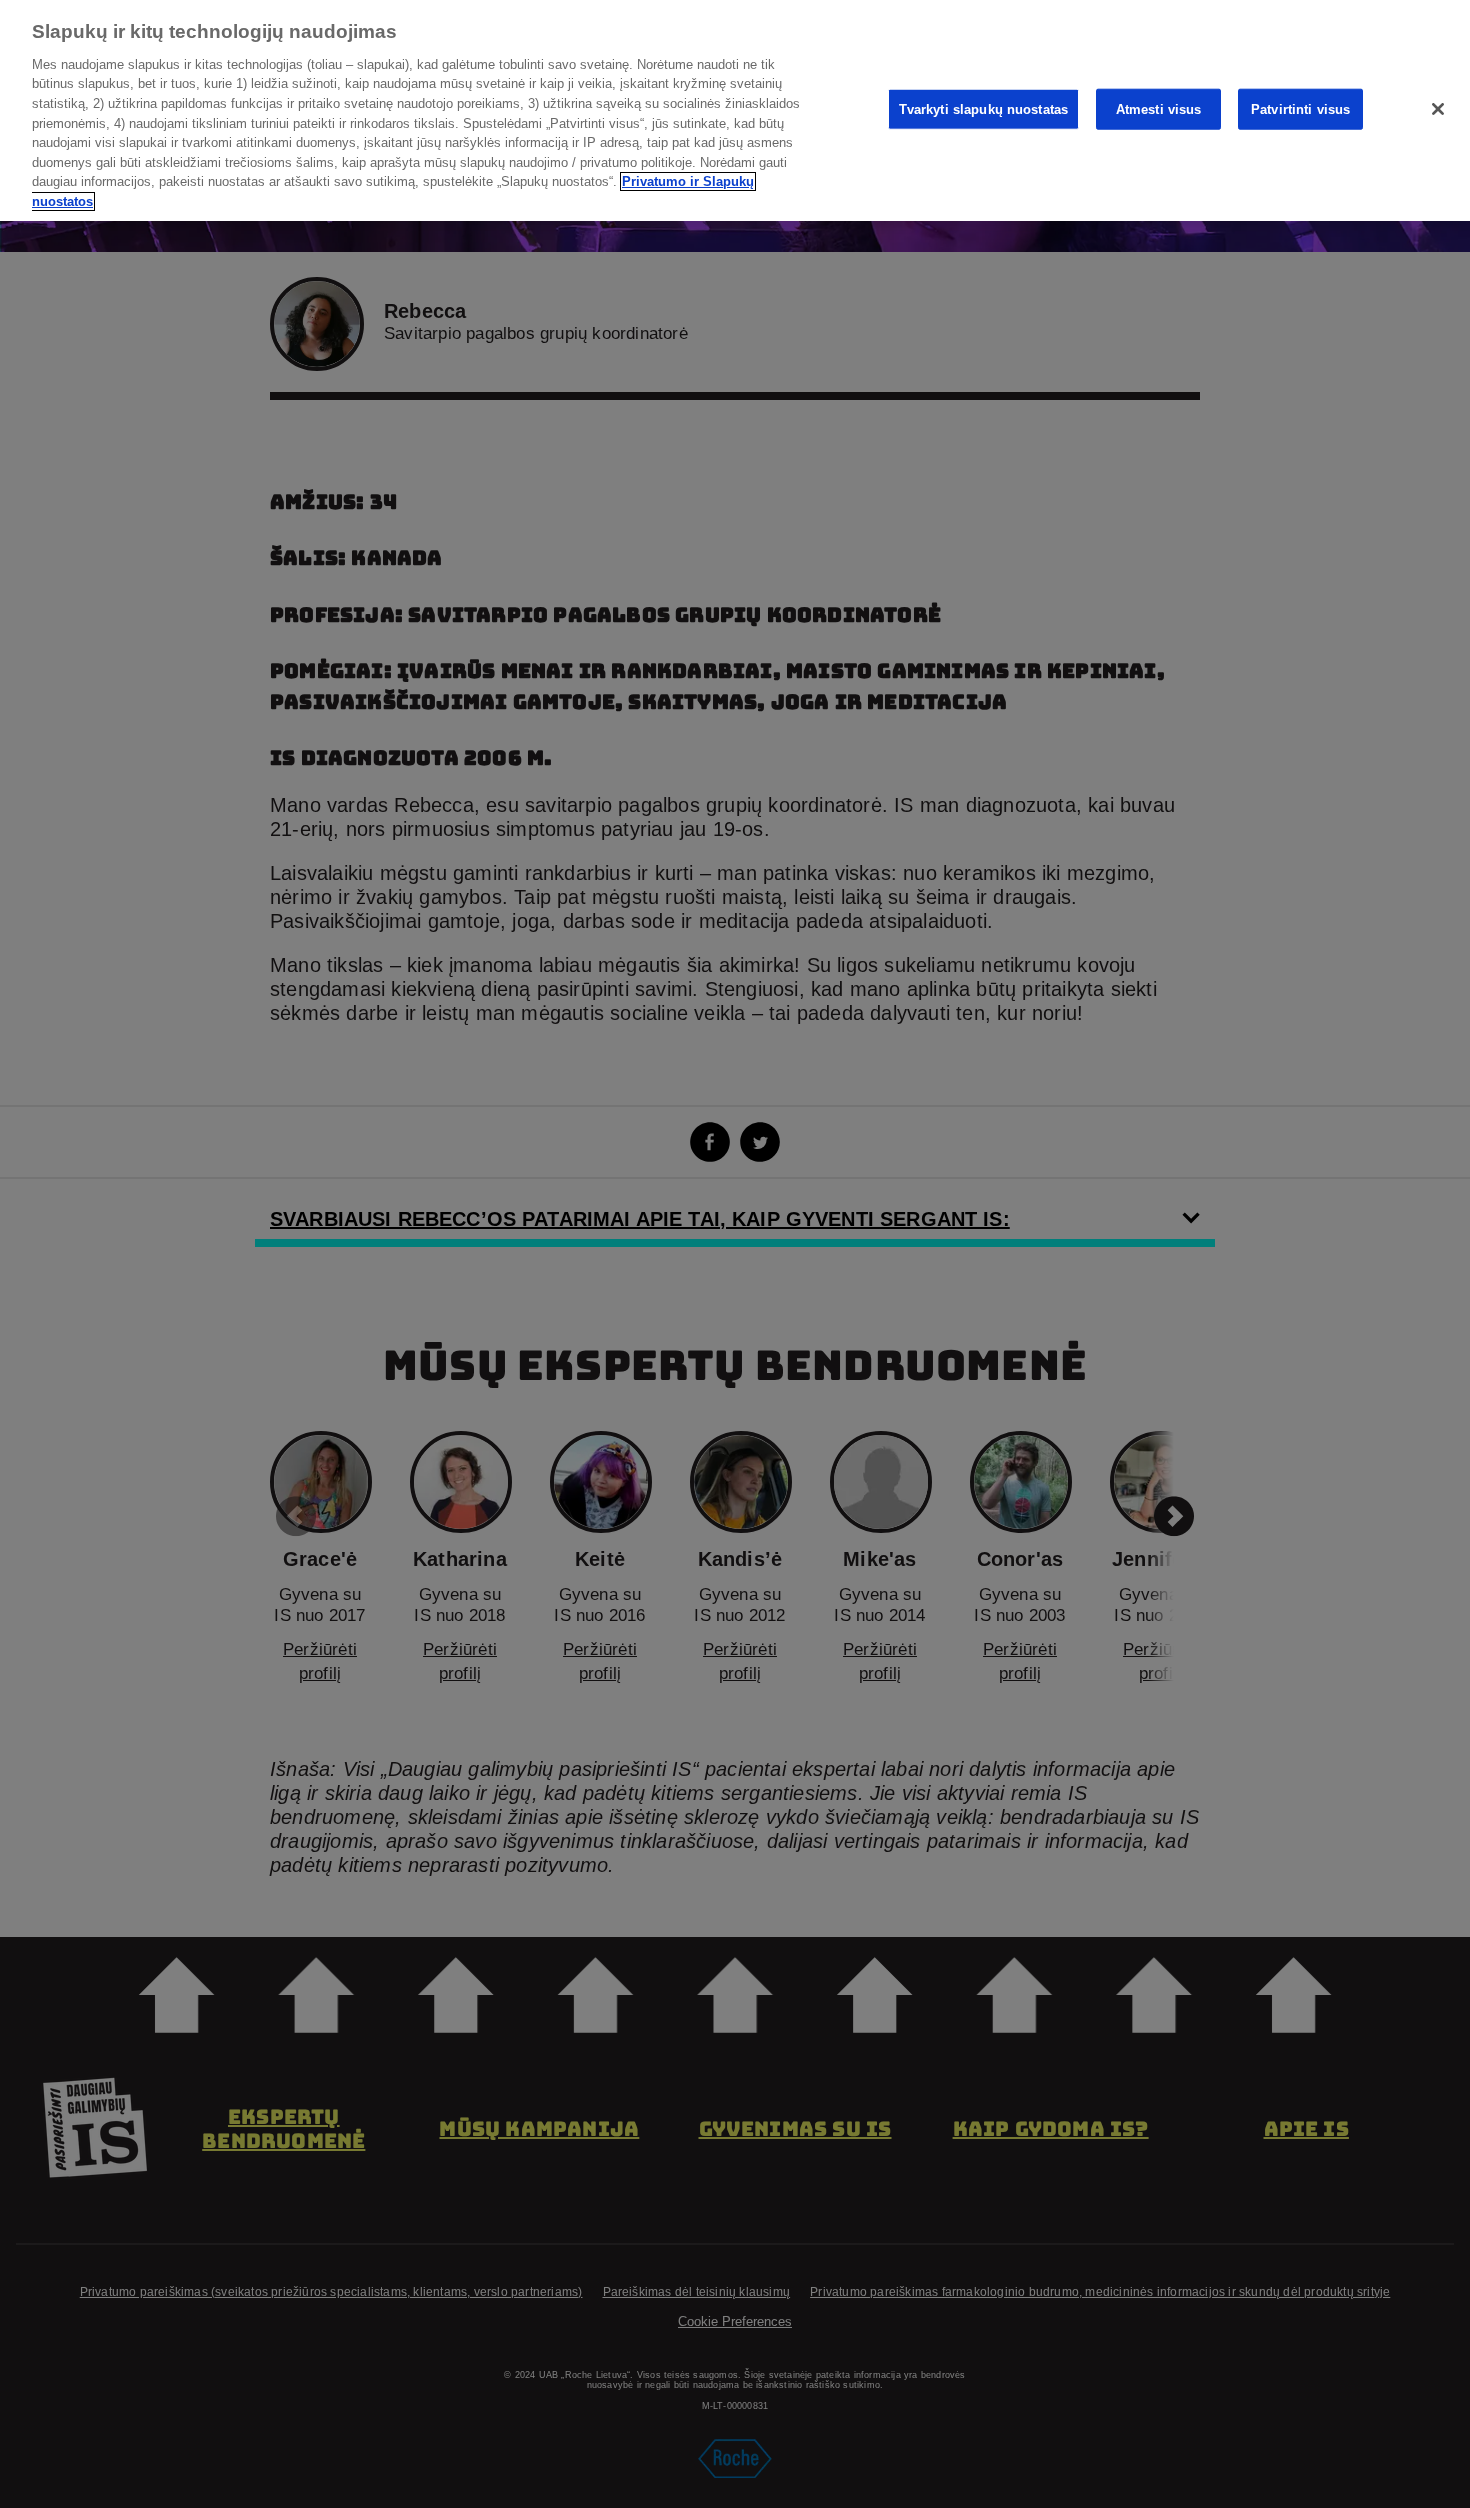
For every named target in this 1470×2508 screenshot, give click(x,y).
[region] (735, 110)
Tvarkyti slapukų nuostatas (983, 108)
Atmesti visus (1159, 108)
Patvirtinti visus (1300, 108)
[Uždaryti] (1438, 109)
